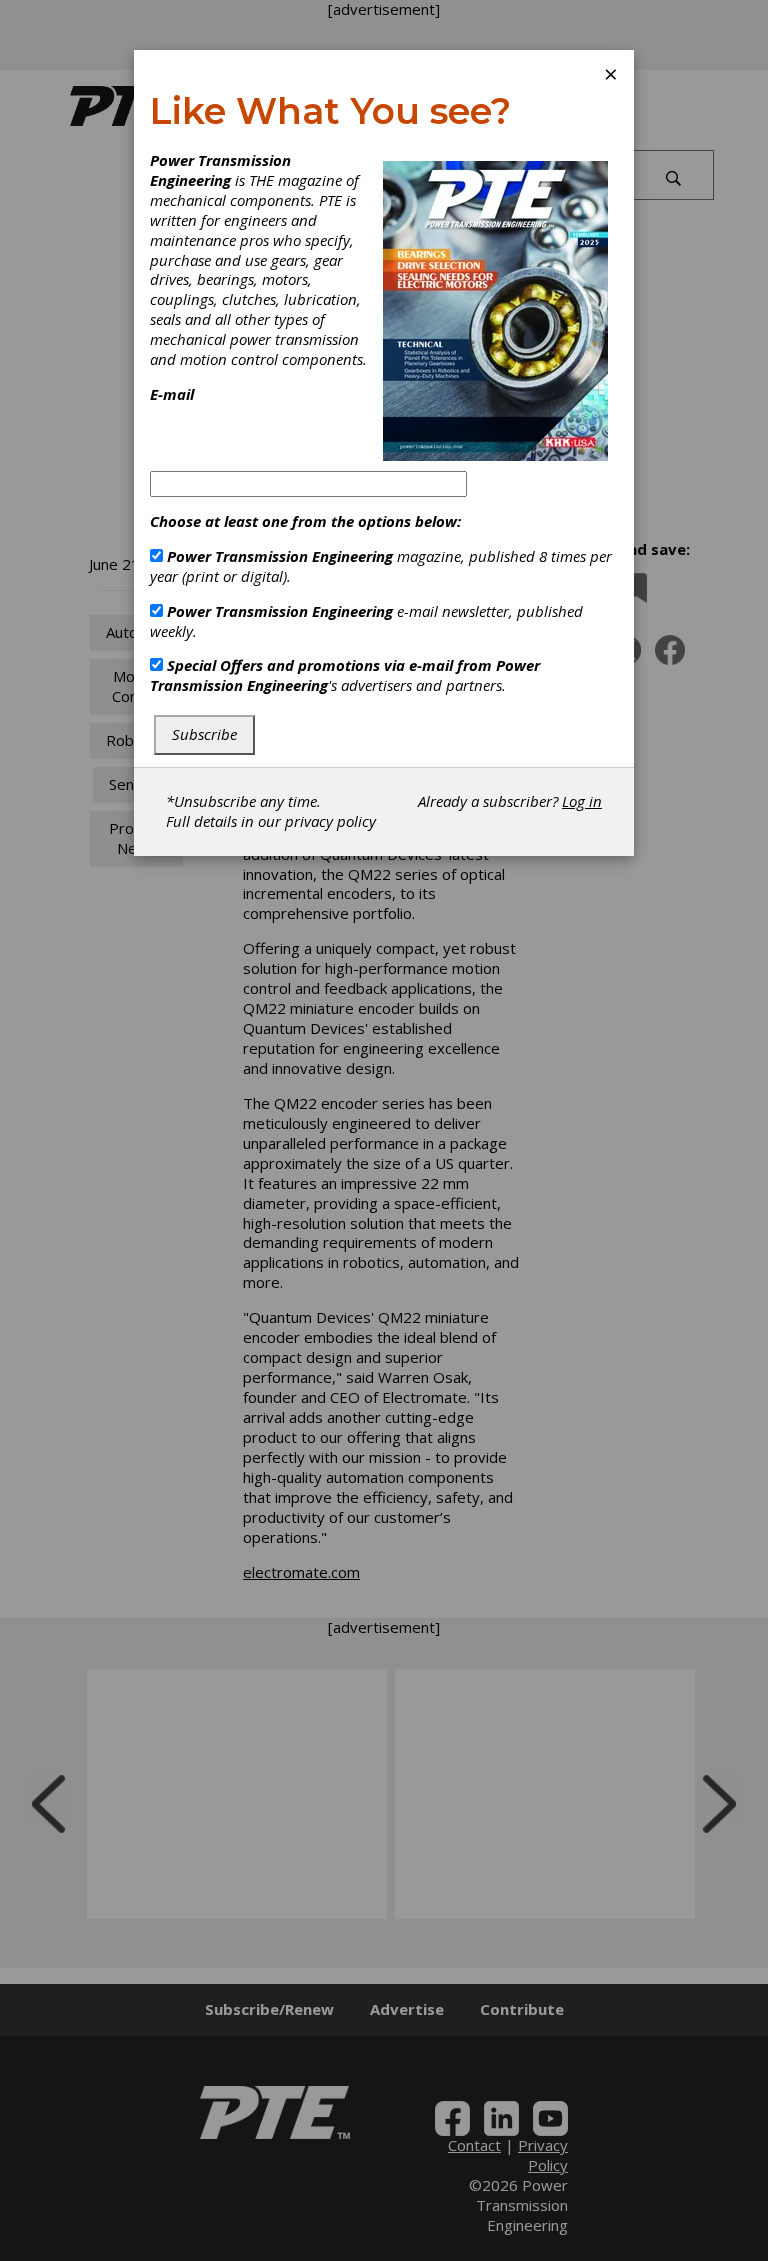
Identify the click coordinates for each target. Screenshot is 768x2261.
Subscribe (204, 734)
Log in (582, 801)
